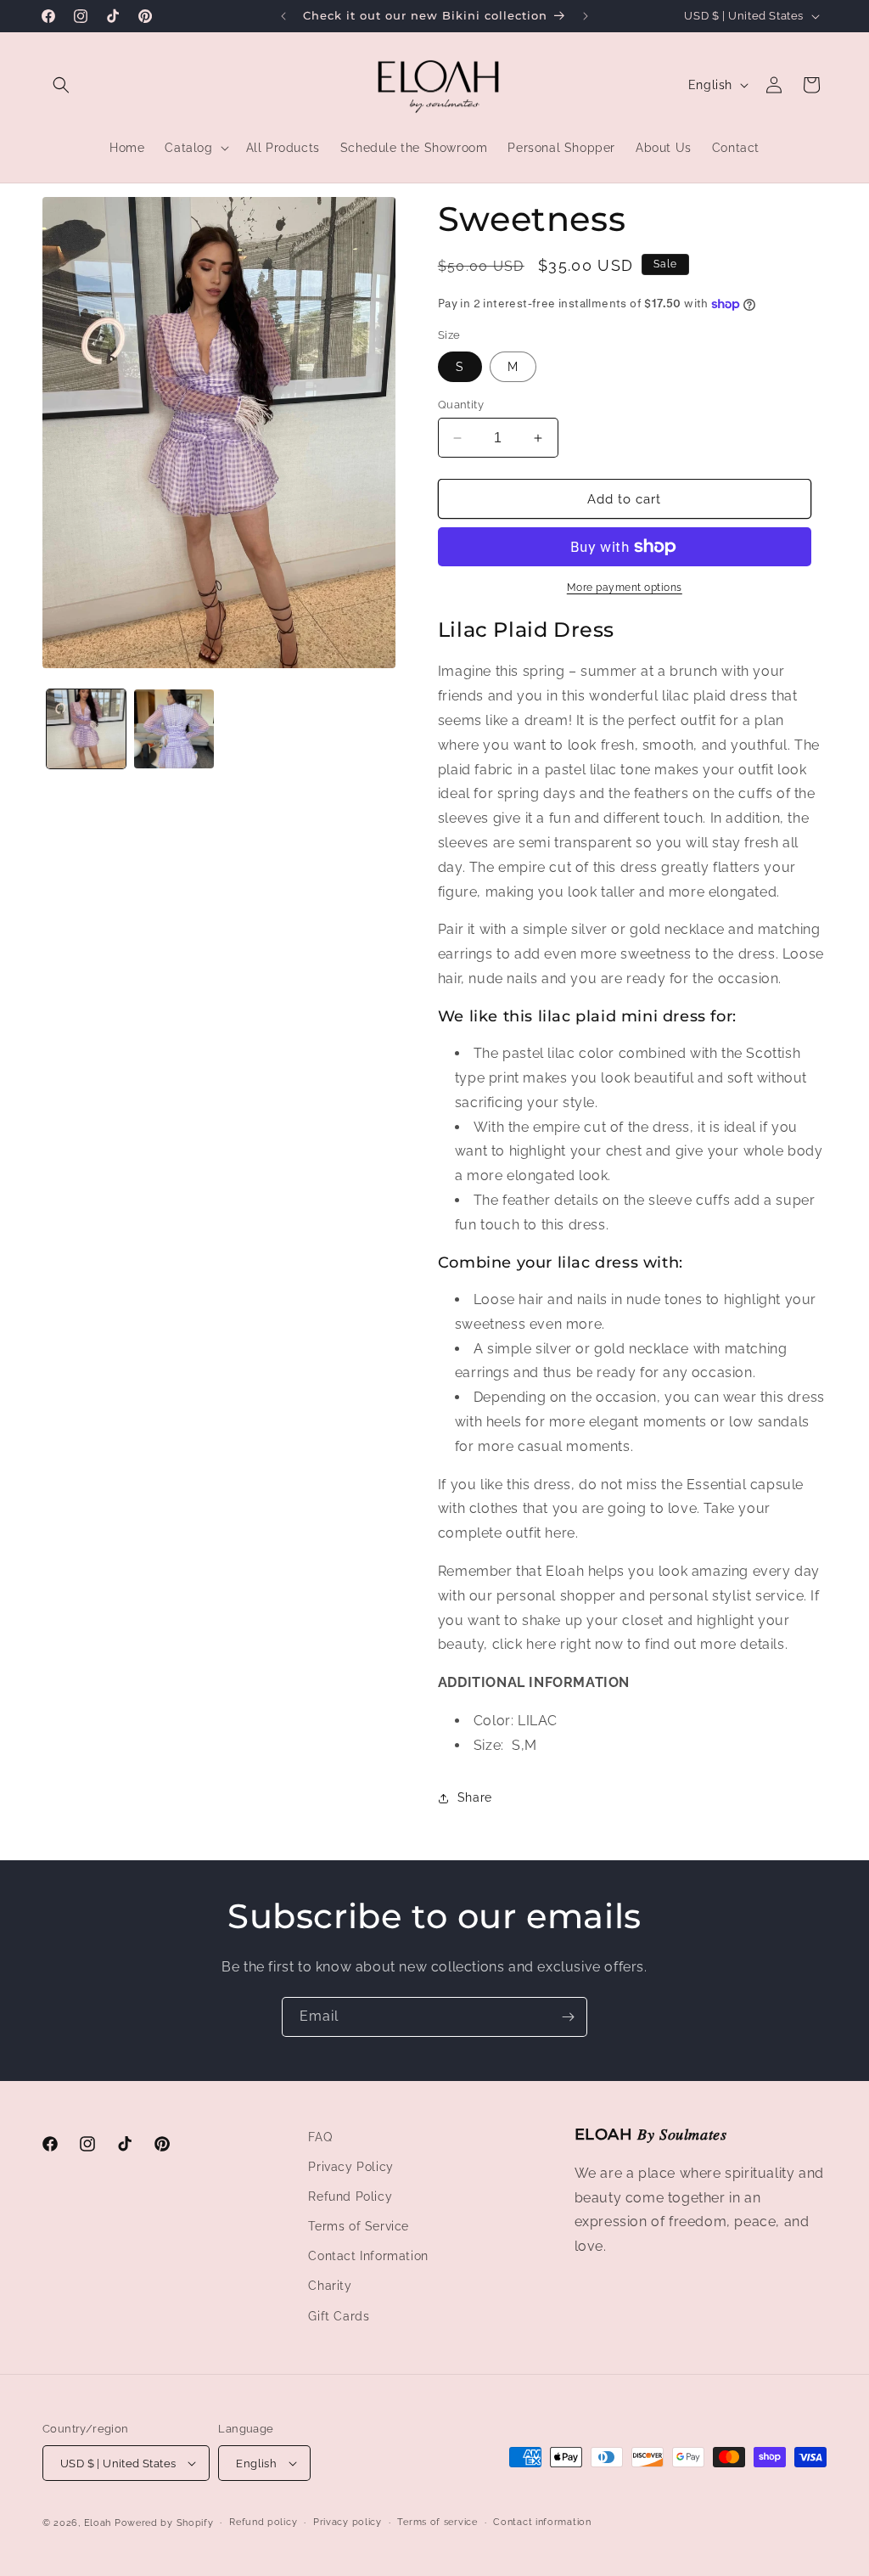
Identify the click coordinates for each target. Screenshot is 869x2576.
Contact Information (368, 2256)
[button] (61, 85)
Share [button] (475, 1797)
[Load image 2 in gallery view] (174, 729)
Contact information (542, 2522)
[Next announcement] (586, 16)
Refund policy (263, 2522)
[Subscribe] (568, 2017)
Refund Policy (350, 2196)
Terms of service (437, 2522)
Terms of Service (359, 2226)
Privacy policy (348, 2522)
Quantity (461, 405)
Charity (330, 2286)
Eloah (98, 2523)
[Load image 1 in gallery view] (86, 729)
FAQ (320, 2137)
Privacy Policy (350, 2167)
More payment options (625, 588)
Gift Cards (339, 2316)
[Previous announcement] (283, 16)
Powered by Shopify (164, 2523)
